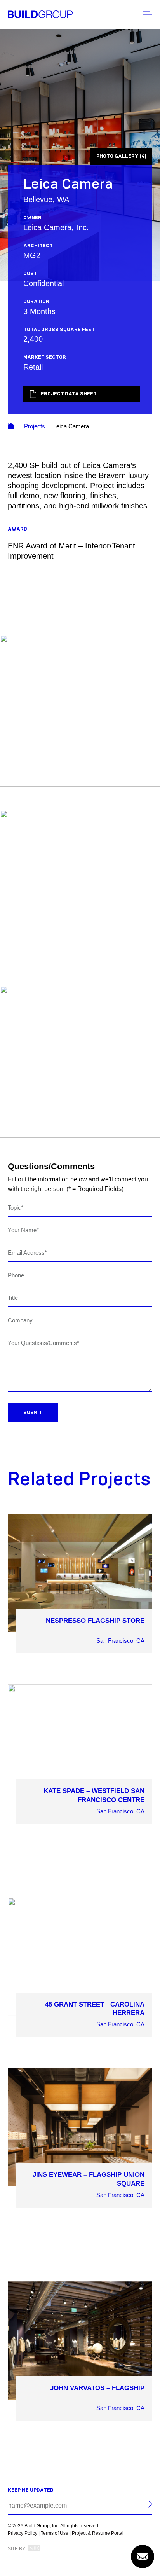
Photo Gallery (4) (121, 156)
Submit (33, 1413)
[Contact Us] (143, 2557)
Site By (17, 2549)
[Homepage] (40, 14)
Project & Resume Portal (98, 2533)
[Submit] (148, 2504)
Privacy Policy (23, 2533)
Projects (35, 426)
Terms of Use (55, 2533)
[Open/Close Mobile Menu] (148, 14)
